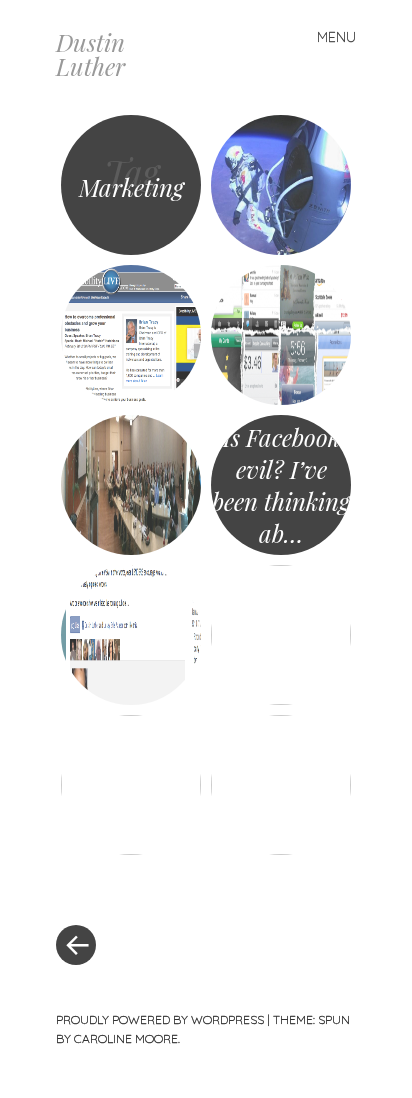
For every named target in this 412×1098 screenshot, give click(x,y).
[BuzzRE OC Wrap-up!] (131, 485)
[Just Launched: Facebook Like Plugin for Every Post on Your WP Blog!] (131, 635)
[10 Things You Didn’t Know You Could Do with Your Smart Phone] (281, 335)
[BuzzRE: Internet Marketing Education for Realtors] (281, 785)
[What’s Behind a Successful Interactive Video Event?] (131, 335)
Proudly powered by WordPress (160, 1019)
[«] (131, 885)
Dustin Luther (90, 54)
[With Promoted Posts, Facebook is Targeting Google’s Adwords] (131, 785)
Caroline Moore (126, 1038)
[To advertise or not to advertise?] (281, 185)
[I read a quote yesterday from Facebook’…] (281, 635)
